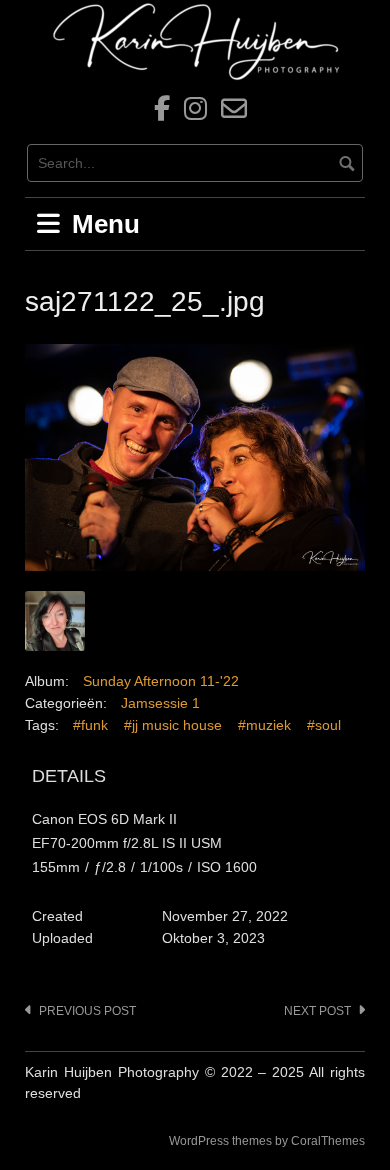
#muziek (264, 725)
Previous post (87, 1011)
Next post (317, 1011)
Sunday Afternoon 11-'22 (161, 681)
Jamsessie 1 (160, 703)
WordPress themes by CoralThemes (267, 1141)
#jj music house (173, 725)
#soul (324, 725)
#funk (90, 725)
